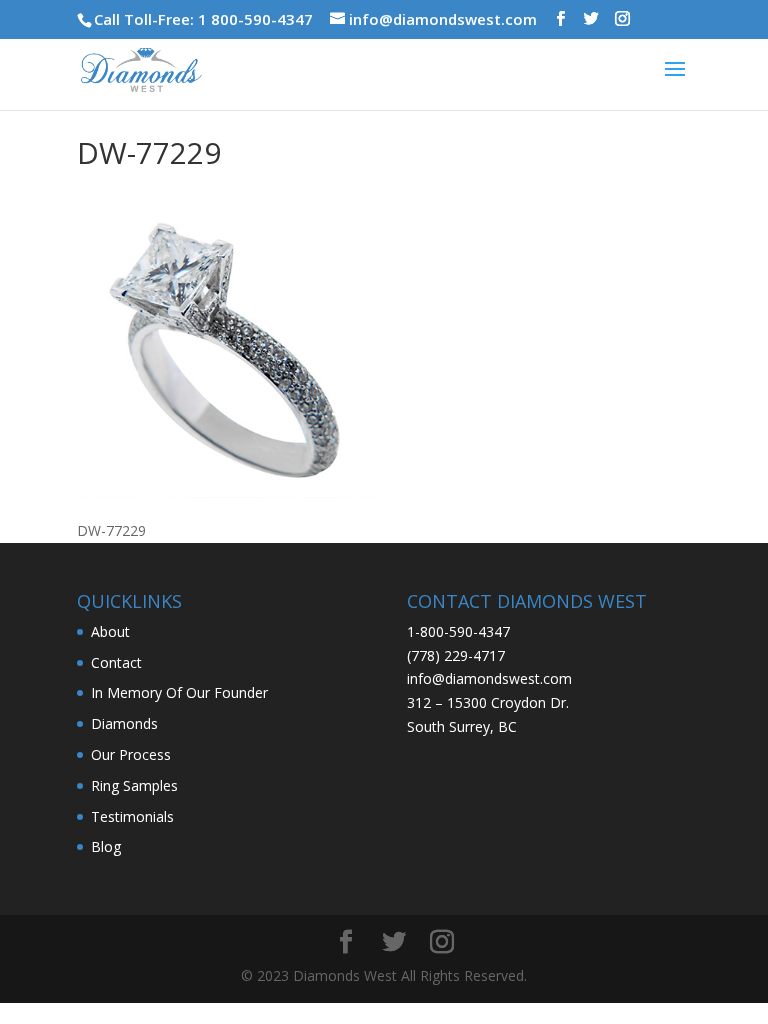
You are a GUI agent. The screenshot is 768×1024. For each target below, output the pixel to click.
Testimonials (132, 816)
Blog (106, 846)
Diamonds (124, 723)
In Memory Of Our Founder (179, 692)
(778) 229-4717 (456, 655)
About (110, 631)
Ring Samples (134, 785)
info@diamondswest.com (489, 678)
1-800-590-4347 (458, 631)
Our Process (131, 754)
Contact (116, 662)
